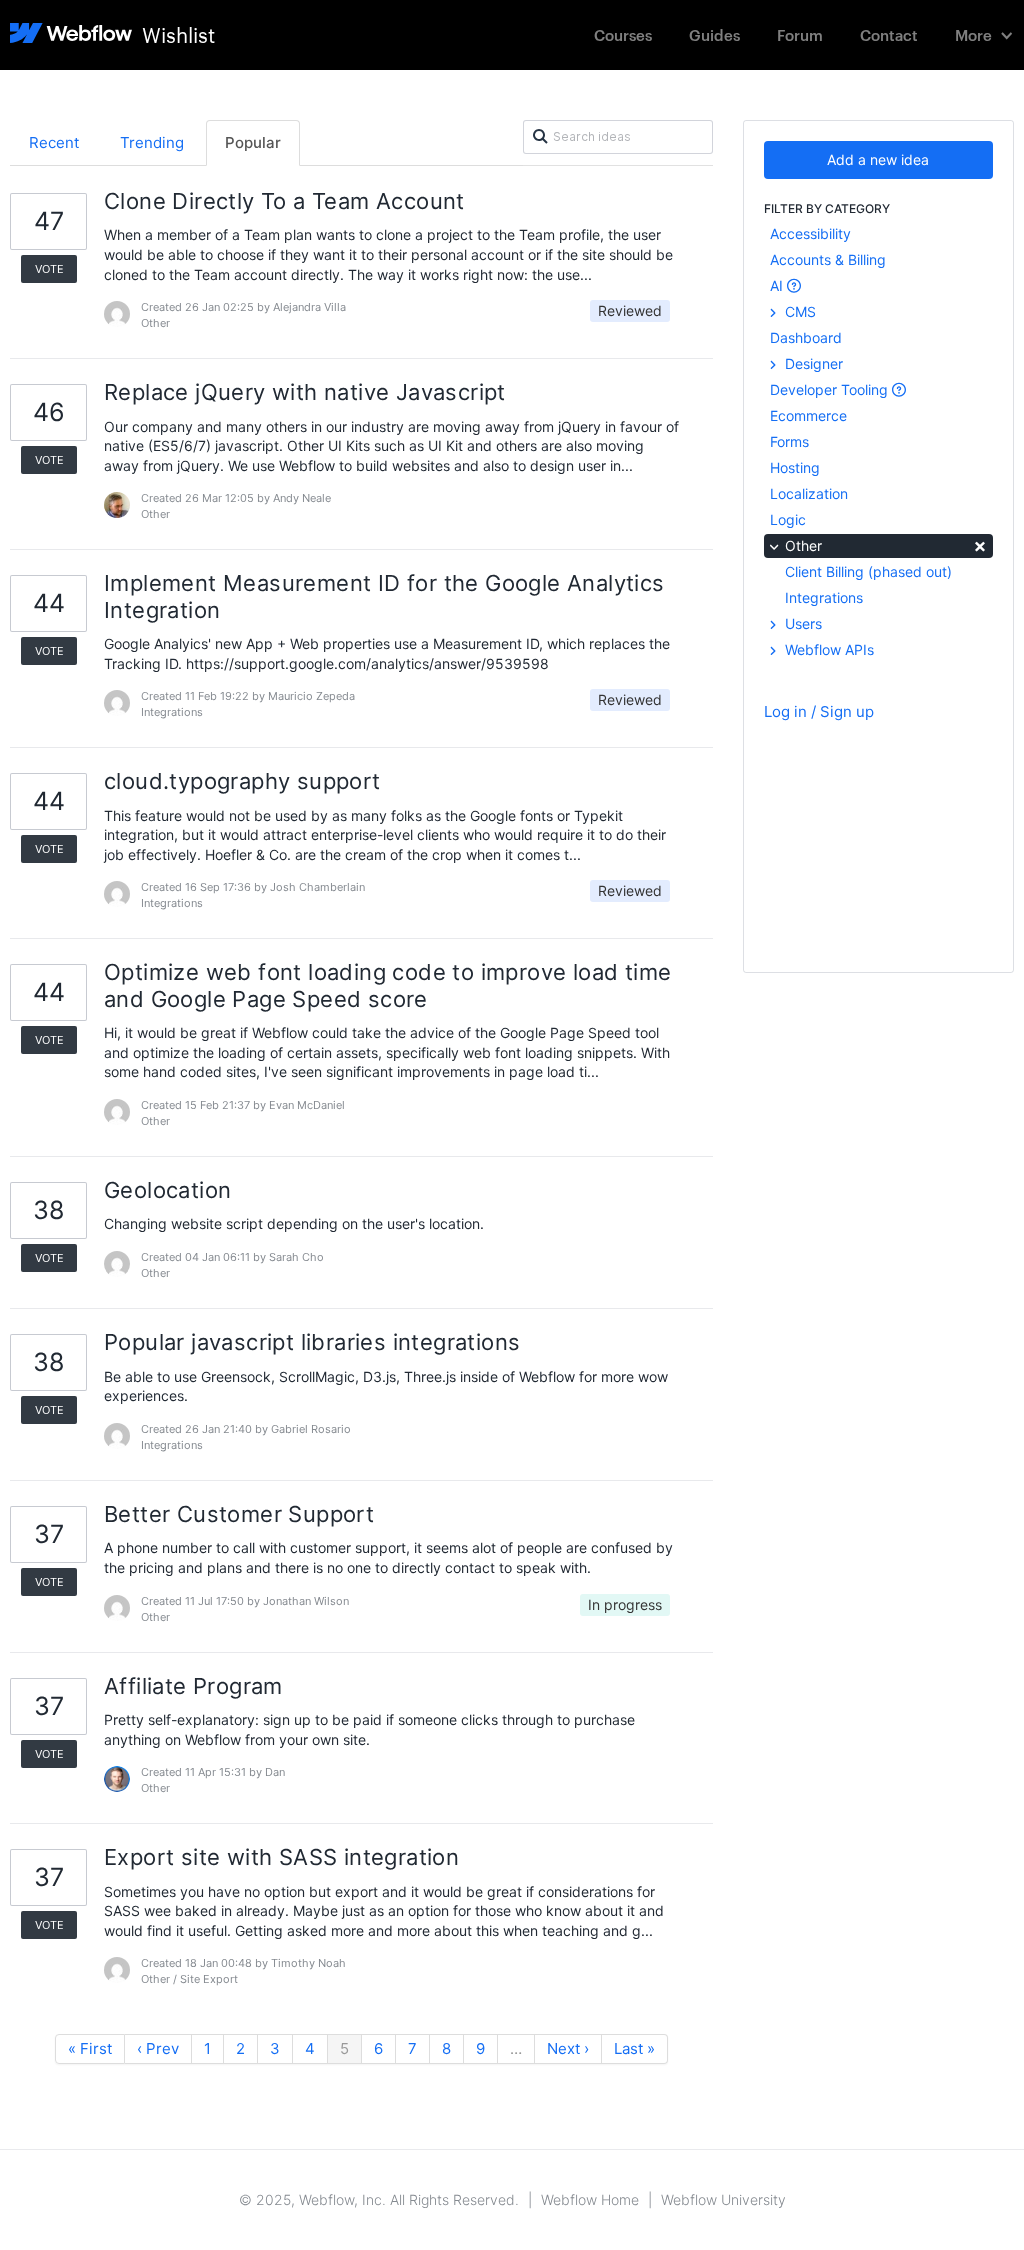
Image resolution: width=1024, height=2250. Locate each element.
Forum (800, 34)
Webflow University (723, 2199)
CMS (798, 311)
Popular (253, 142)
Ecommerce (808, 415)
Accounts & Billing (828, 259)
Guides (714, 34)
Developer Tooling (831, 389)
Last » (634, 2048)
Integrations (824, 597)
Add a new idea (878, 159)
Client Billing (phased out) (868, 571)
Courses (623, 34)
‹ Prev (158, 2048)
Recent (54, 142)
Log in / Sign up (819, 711)
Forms (789, 441)
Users (801, 623)
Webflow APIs (827, 649)
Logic (788, 519)
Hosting (795, 467)
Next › (568, 2048)
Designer (812, 363)
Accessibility (810, 233)
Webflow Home (590, 2199)
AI (778, 285)
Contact (889, 34)
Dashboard (806, 337)
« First (90, 2048)
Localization (809, 493)
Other (884, 544)
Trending (152, 142)
